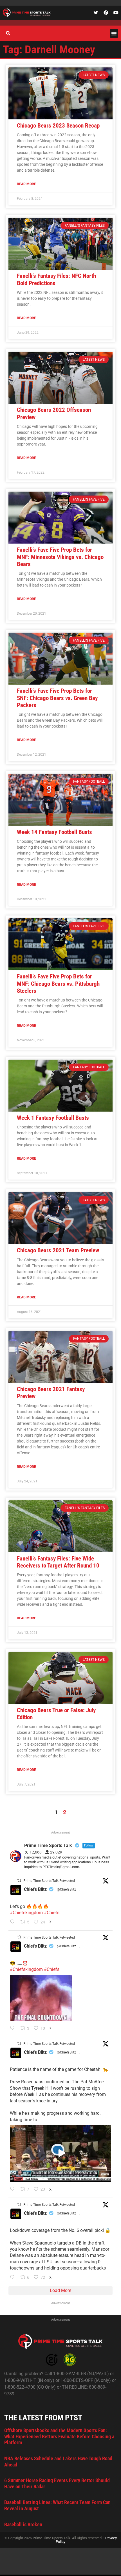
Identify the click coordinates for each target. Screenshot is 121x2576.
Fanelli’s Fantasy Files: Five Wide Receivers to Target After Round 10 (58, 1562)
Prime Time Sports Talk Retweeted (49, 1881)
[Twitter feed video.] (41, 1998)
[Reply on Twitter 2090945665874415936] (14, 2028)
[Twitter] (96, 13)
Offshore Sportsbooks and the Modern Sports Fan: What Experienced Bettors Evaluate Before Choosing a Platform (59, 2436)
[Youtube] (116, 13)
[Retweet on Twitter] (19, 1880)
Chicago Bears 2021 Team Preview (58, 1250)
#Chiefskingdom (26, 1913)
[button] (114, 33)
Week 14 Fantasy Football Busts (54, 832)
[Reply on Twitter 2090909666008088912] (14, 2189)
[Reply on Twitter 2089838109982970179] (14, 2278)
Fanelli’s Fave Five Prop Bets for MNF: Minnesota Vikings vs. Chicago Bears (60, 557)
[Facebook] (106, 13)
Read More (26, 184)
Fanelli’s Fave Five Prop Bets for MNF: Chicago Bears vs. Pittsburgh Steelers (58, 983)
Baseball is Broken (23, 2524)
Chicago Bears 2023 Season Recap (58, 126)
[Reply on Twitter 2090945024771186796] (14, 1922)
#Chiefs (52, 1913)
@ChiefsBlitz (66, 1889)
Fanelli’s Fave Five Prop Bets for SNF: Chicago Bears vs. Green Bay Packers (57, 698)
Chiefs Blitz (35, 1889)
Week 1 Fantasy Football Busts (53, 1118)
